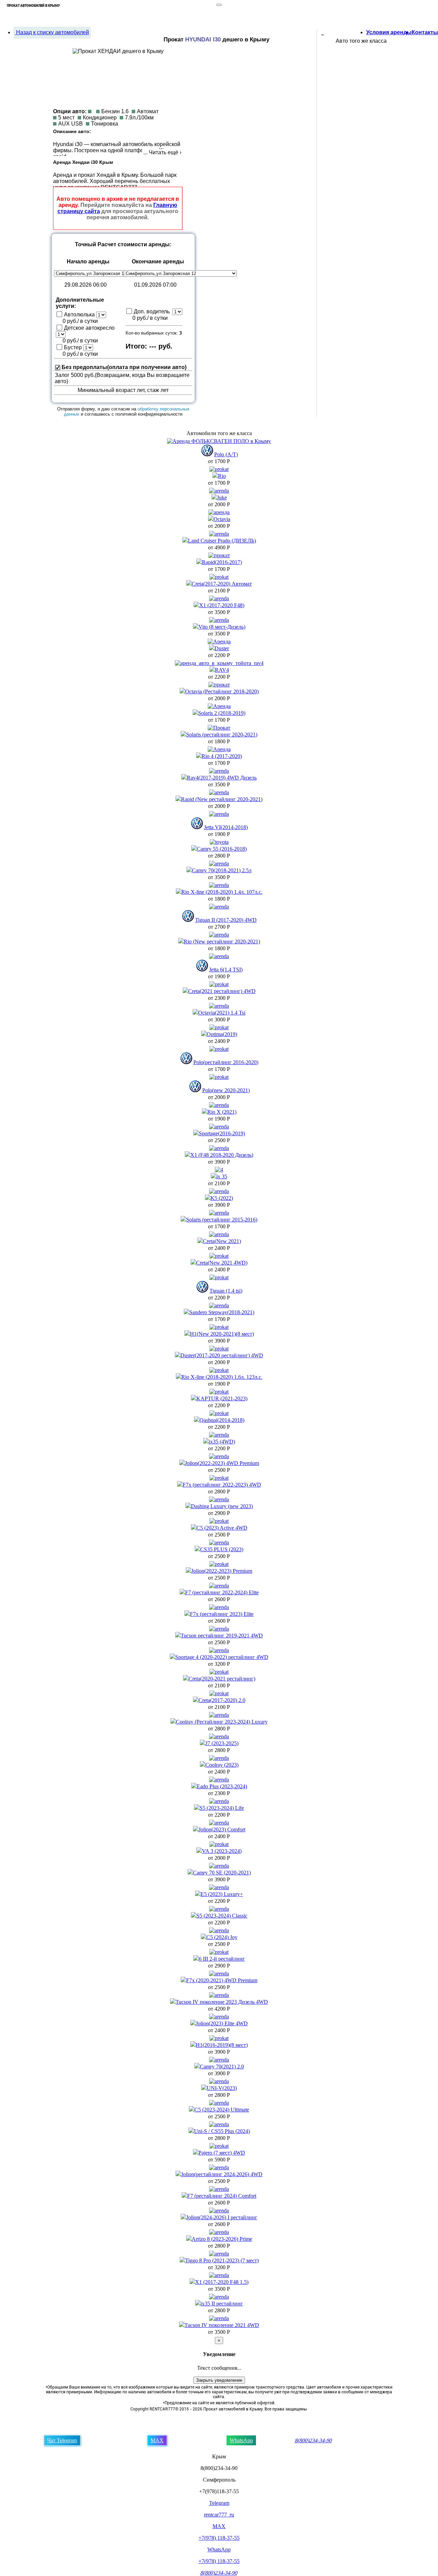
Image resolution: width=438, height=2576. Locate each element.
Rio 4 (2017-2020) (222, 756)
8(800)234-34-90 (314, 2440)
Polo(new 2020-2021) (226, 1090)
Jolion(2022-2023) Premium (222, 1571)
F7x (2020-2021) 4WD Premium (222, 1980)
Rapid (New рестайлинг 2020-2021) (222, 799)
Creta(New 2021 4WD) (222, 1263)
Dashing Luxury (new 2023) (222, 1506)
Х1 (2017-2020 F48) (222, 605)
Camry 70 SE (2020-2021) (222, 1873)
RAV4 (222, 670)
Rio (222, 476)
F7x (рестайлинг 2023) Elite (222, 1614)
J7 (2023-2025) (222, 1743)
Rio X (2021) (222, 1112)
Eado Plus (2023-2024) (222, 1786)
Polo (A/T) (226, 454)
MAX (157, 2440)
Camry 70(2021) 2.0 (222, 2067)
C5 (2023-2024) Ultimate (222, 2110)
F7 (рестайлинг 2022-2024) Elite (222, 1592)
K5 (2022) (222, 1198)
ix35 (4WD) (222, 1442)
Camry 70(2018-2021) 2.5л (222, 870)
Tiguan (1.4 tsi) (226, 1291)
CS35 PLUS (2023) (222, 1549)
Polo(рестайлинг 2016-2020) (226, 1062)
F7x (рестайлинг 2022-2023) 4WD (222, 1485)
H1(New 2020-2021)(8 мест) (222, 1334)
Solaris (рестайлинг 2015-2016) (222, 1220)
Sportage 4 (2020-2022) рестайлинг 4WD (222, 1657)
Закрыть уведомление (219, 2380)
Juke (222, 498)
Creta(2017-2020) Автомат (222, 584)
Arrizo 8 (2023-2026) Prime (222, 2239)
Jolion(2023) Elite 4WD (222, 2023)
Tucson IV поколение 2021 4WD (222, 2325)
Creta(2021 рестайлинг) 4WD (222, 991)
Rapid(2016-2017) (222, 562)
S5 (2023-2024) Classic (222, 1916)
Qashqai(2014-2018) (222, 1420)
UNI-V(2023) (222, 2088)
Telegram (219, 2503)
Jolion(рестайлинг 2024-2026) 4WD (222, 2174)
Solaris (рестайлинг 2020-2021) (222, 735)
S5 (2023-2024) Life (222, 1808)
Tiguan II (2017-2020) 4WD (226, 920)
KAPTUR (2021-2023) (222, 1398)
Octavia (222, 519)
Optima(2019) (222, 1034)
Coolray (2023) (222, 1765)
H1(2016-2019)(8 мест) (222, 2045)
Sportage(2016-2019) (222, 1133)
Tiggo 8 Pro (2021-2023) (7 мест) (222, 2260)
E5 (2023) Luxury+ (222, 1894)
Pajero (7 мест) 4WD (222, 2153)
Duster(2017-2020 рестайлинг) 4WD (222, 1355)
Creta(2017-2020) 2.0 (222, 1700)
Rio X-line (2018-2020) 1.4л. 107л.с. (222, 892)
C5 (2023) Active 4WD (222, 1528)
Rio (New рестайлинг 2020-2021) (222, 942)
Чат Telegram (62, 2440)
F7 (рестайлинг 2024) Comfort (222, 2196)
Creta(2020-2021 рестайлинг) (222, 1679)
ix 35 (222, 1176)
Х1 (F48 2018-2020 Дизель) (222, 1155)
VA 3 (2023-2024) (222, 1851)
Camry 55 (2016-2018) (222, 849)
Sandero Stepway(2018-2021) (222, 1312)
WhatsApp (241, 2440)
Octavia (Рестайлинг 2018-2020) (222, 691)
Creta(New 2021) (222, 1241)
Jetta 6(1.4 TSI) (226, 970)
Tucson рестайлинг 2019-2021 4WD (222, 1636)
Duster (222, 648)
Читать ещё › (165, 152)
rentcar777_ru (219, 2515)
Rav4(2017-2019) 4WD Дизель (222, 778)
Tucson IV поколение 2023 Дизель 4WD (222, 2002)
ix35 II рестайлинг (222, 2304)
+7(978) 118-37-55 (219, 2538)
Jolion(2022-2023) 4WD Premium (222, 1463)
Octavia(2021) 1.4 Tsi (222, 1013)
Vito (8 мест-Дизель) (222, 627)
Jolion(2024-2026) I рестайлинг (222, 2217)
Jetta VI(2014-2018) (226, 827)
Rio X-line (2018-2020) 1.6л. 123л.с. (222, 1377)
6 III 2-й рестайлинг (222, 1959)
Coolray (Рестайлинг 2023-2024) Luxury (222, 1722)
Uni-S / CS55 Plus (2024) (222, 2131)
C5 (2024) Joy (222, 1937)
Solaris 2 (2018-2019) (222, 713)
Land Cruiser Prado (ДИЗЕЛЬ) (222, 541)
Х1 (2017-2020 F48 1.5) (222, 2282)
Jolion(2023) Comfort (222, 1829)
